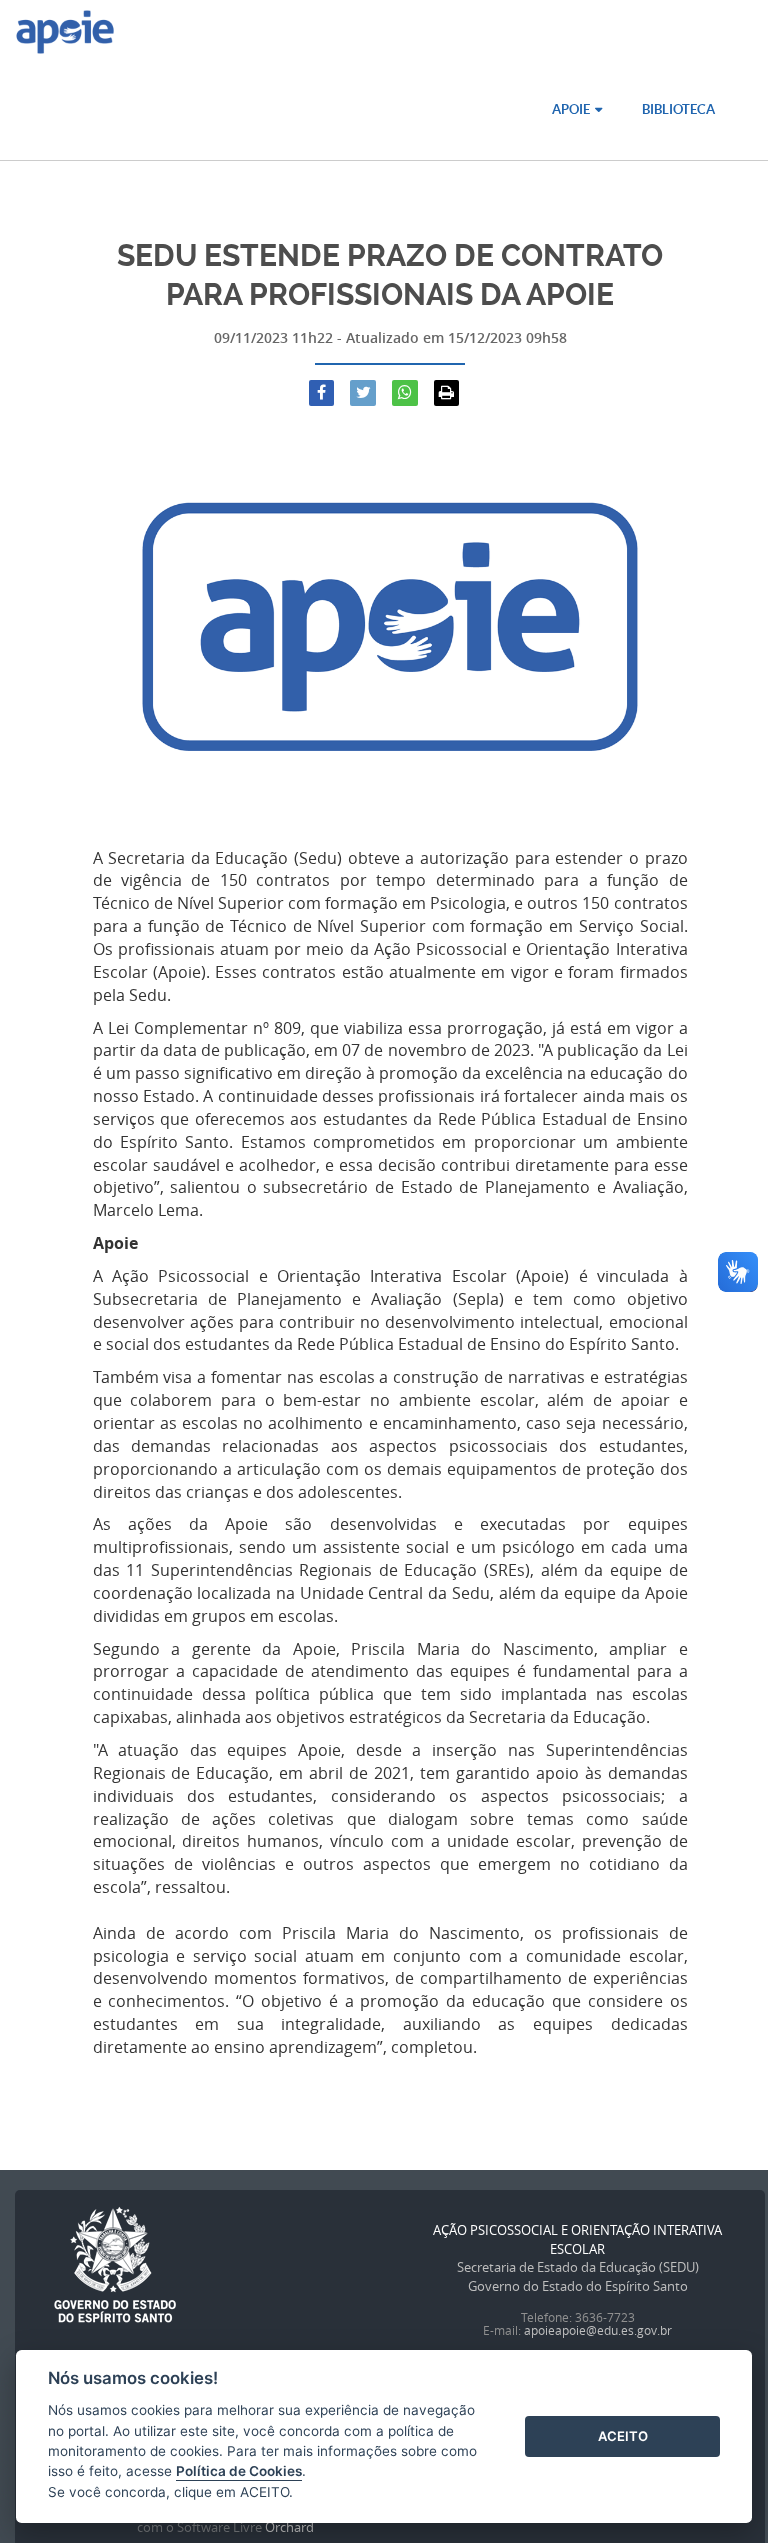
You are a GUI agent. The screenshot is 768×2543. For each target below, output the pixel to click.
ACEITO (623, 2436)
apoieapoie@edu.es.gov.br (598, 2330)
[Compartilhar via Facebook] (322, 393)
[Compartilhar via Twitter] (363, 393)
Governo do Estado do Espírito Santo (578, 2286)
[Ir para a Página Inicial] (65, 35)
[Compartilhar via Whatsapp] (405, 393)
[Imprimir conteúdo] (447, 393)
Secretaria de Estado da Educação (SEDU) (578, 2267)
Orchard (289, 2527)
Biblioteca (678, 109)
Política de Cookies (239, 2471)
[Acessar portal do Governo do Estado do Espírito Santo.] (115, 2266)
